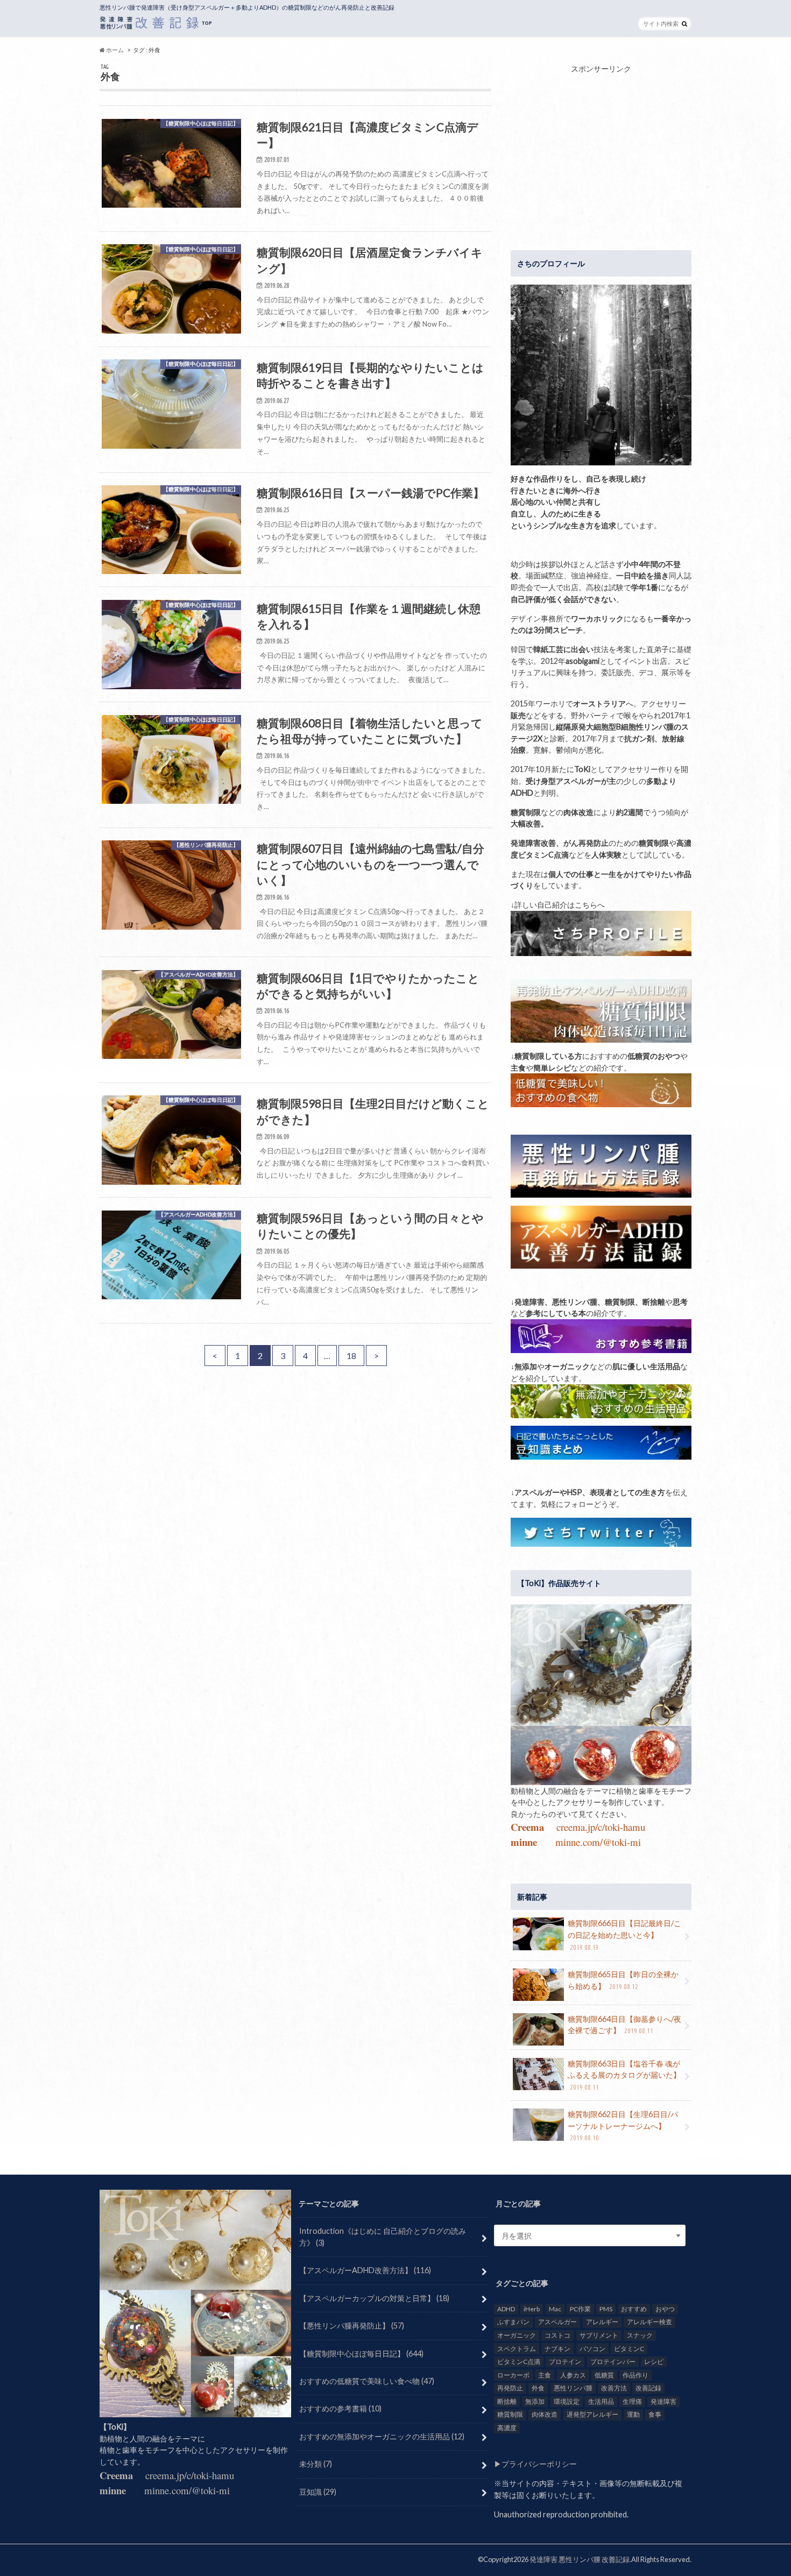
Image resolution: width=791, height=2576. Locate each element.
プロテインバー (613, 2362)
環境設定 (567, 2401)
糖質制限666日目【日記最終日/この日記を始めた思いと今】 (624, 1934)
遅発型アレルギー (592, 2414)
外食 (538, 2388)
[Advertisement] (601, 150)
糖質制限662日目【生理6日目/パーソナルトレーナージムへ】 (623, 2125)
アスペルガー (557, 2322)
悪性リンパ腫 (573, 2388)
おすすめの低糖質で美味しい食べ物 (367, 2381)
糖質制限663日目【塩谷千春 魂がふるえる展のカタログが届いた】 (624, 2075)
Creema (527, 1827)
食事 (655, 2414)
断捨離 (507, 2401)
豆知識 (318, 2491)
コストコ (557, 2335)
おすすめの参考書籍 (340, 2408)
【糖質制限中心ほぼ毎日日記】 (361, 2353)
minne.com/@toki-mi (598, 1842)
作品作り (635, 2375)
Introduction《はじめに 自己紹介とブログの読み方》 (383, 2237)
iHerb (532, 2309)
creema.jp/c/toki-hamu (601, 1827)
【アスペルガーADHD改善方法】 (365, 2270)
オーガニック (517, 2335)
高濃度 (507, 2428)
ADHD (506, 2309)
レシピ (654, 2362)
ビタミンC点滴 (519, 2362)
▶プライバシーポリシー (535, 2464)
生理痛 (632, 2401)
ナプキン (557, 2348)
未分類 (316, 2464)
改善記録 (648, 2388)
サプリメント (599, 2335)
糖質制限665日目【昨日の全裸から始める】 (623, 1980)
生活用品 (601, 2401)
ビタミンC (629, 2348)
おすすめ (634, 2309)
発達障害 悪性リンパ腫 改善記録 (580, 2559)
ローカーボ (513, 2375)
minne (524, 1842)
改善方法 (614, 2388)
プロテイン (565, 2362)
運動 (633, 2414)
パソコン (592, 2348)
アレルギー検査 (649, 2322)
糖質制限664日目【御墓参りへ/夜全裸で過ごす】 (624, 2025)
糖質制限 (510, 2414)
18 (351, 1356)
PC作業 (580, 2309)
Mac (555, 2309)
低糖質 (604, 2375)
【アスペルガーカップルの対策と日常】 (374, 2298)
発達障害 (663, 2401)
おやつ (665, 2309)
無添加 (535, 2401)
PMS (606, 2309)
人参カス (573, 2375)
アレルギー (602, 2322)
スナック (640, 2335)
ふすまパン (513, 2322)
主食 (545, 2375)
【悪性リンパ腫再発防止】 (352, 2326)
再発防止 (510, 2388)
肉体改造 (545, 2414)
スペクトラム (517, 2348)
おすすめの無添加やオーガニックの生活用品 (382, 2436)
